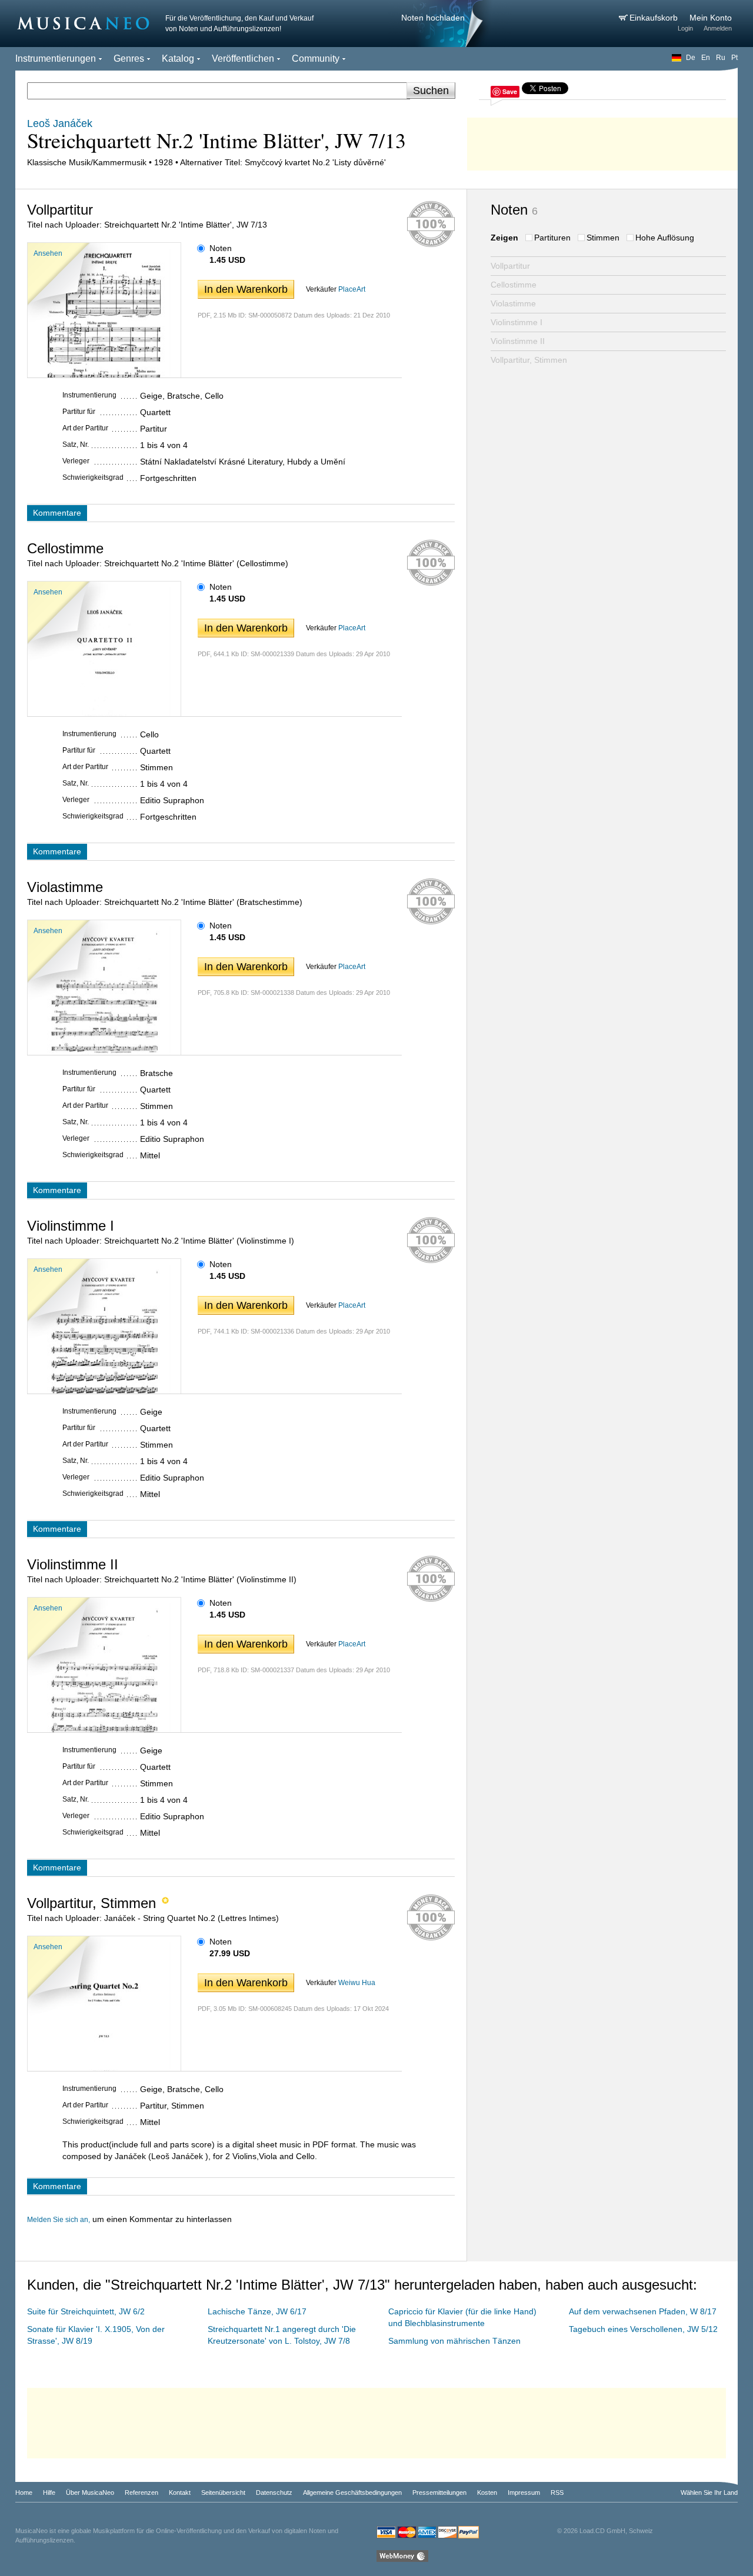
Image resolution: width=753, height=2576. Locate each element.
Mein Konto (711, 18)
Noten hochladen (433, 18)
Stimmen (603, 238)
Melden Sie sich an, (59, 2220)
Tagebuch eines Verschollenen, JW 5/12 (643, 2329)
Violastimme (513, 303)
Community (316, 59)
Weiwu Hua (357, 1983)
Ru (721, 58)
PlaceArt (352, 289)
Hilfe (49, 2493)
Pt (734, 58)
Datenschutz (274, 2493)
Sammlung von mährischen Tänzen (454, 2341)
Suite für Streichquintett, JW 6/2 (86, 2311)
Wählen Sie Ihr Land (709, 2493)
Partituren (552, 238)
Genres (129, 59)
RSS (557, 2493)
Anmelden (718, 28)
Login (685, 28)
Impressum (524, 2493)
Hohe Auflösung (665, 238)
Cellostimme (514, 285)
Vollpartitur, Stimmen (529, 360)
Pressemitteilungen (439, 2493)
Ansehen (48, 253)
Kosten (487, 2493)
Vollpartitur (510, 266)
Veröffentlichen (243, 59)
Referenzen (141, 2493)
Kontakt (180, 2493)
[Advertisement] (602, 141)
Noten (221, 248)
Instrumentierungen (56, 59)
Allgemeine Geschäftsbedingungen (352, 2493)
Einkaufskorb (655, 18)
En (706, 58)
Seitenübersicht (223, 2493)
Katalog (178, 59)
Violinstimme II (518, 341)
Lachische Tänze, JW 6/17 (257, 2311)
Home (24, 2493)
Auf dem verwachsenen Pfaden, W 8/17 (643, 2311)
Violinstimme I (517, 322)
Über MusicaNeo (90, 2493)
